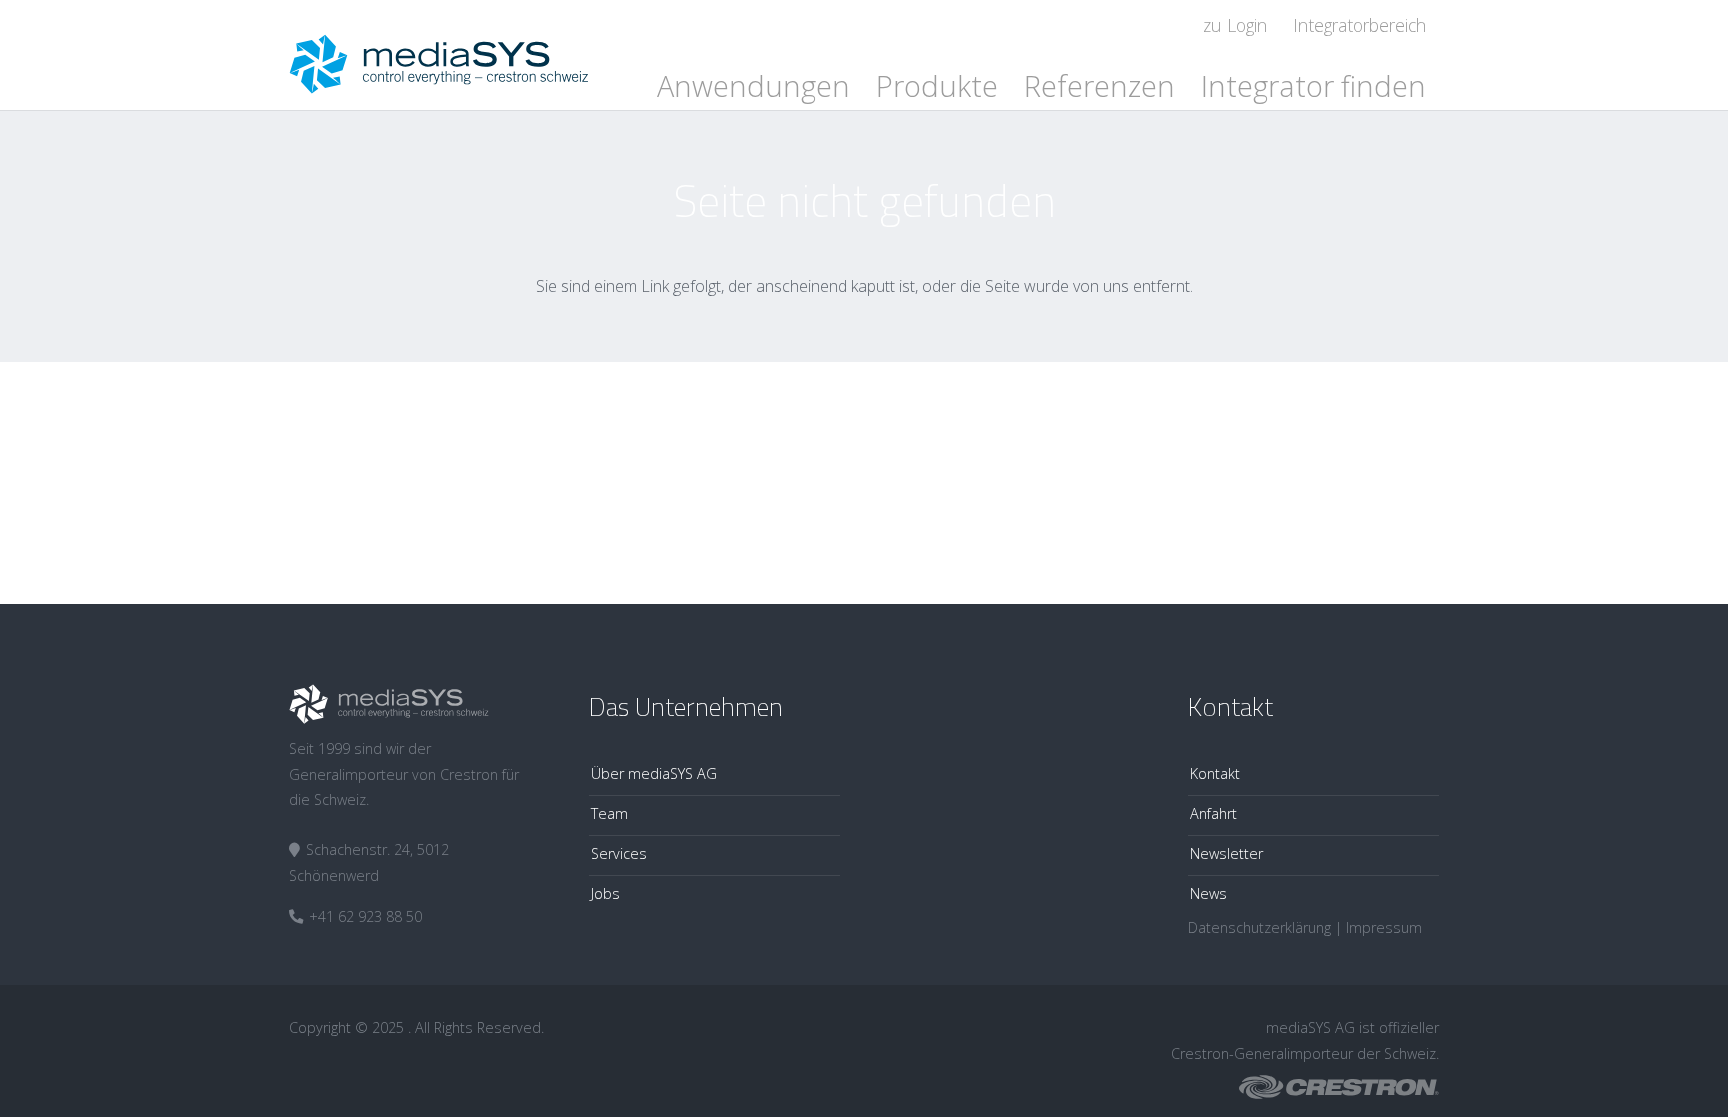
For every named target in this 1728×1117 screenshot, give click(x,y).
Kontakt (1215, 773)
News (1208, 893)
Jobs (605, 893)
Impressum (1384, 927)
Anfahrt (1213, 813)
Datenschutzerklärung (1259, 927)
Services (619, 853)
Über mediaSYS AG (654, 773)
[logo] (439, 55)
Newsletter (1226, 853)
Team (609, 813)
